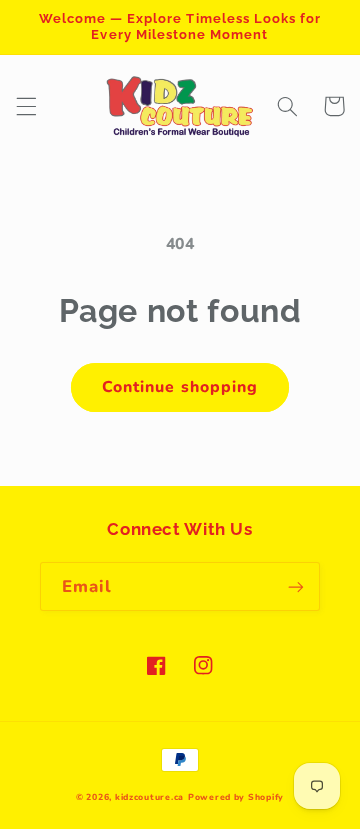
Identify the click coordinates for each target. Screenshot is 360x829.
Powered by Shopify (236, 797)
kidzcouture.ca (149, 797)
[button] (26, 106)
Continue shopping (180, 387)
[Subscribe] (296, 586)
